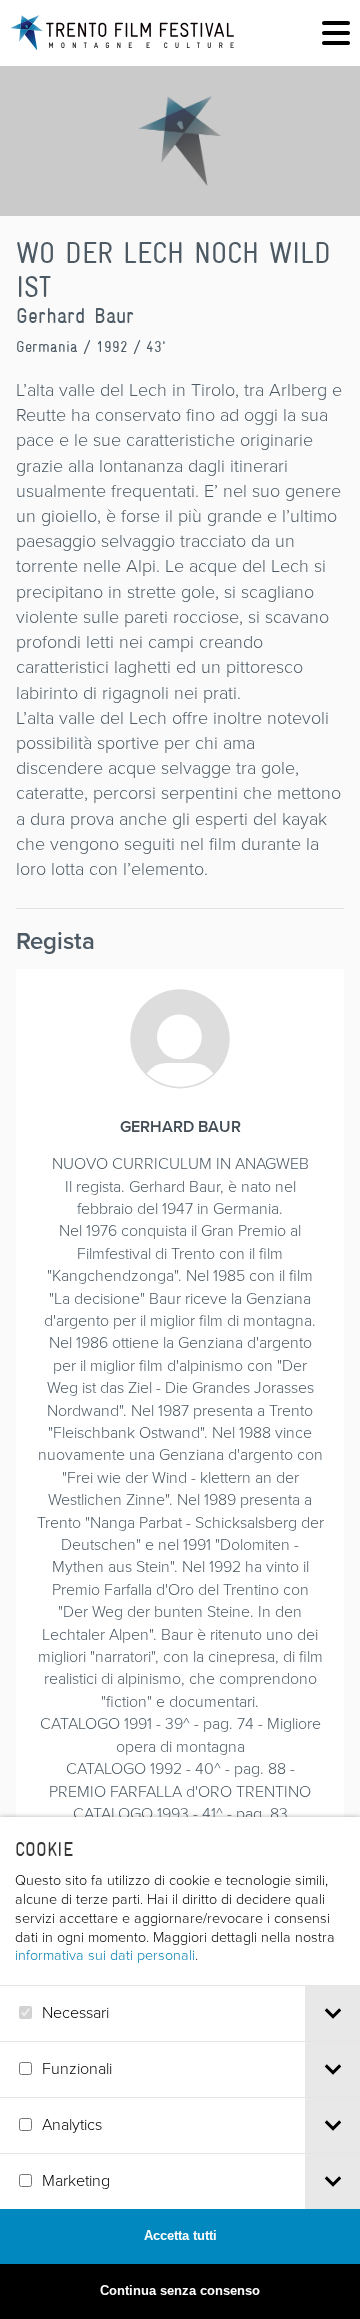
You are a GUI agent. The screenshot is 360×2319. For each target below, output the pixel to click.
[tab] (332, 2013)
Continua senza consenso (180, 2290)
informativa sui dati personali (105, 1955)
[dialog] (180, 2068)
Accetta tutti (180, 2235)
